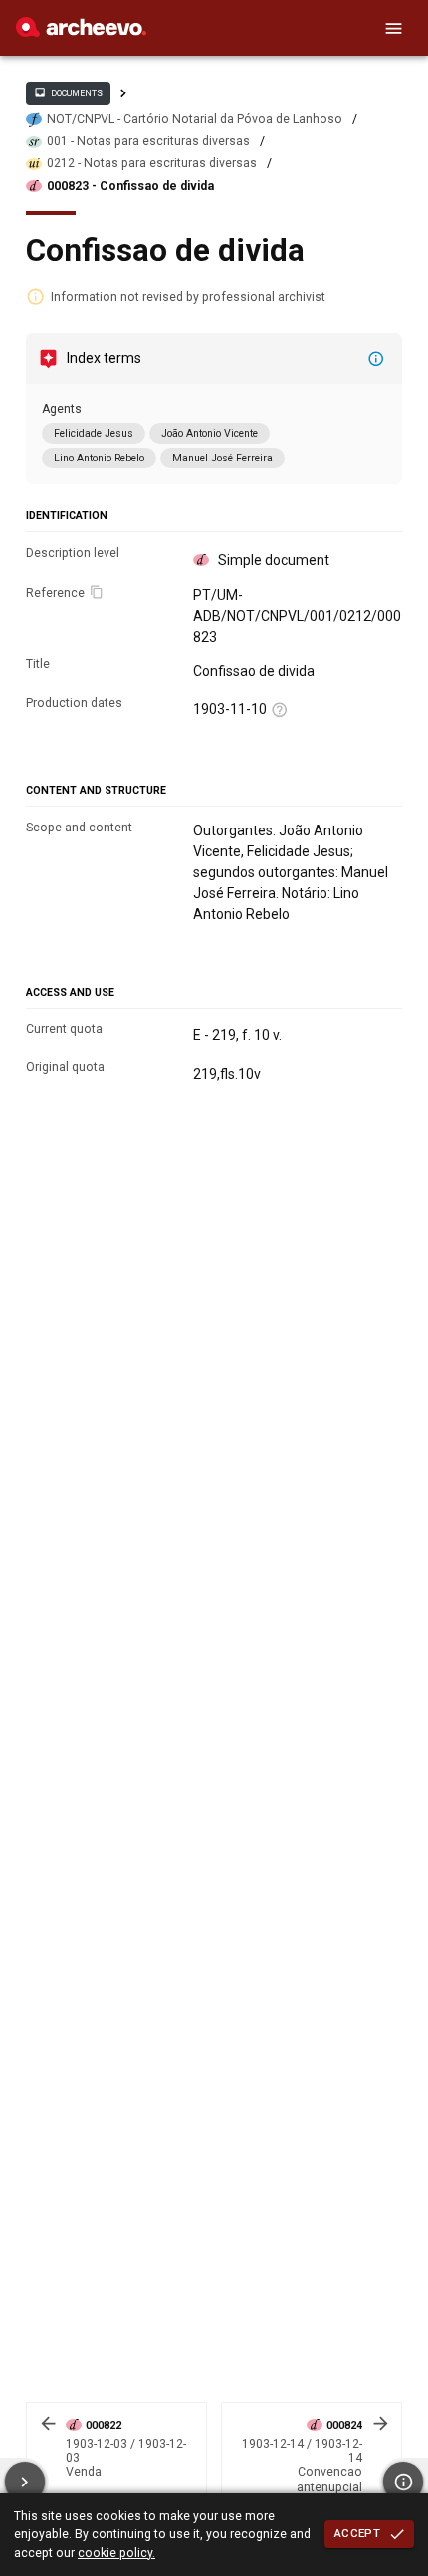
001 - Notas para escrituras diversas (148, 141)
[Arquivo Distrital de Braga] (81, 32)
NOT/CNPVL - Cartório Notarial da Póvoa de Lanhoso (195, 119)
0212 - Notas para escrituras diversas (152, 163)
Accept (357, 2533)
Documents (68, 92)
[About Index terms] (376, 359)
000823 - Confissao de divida (130, 186)
